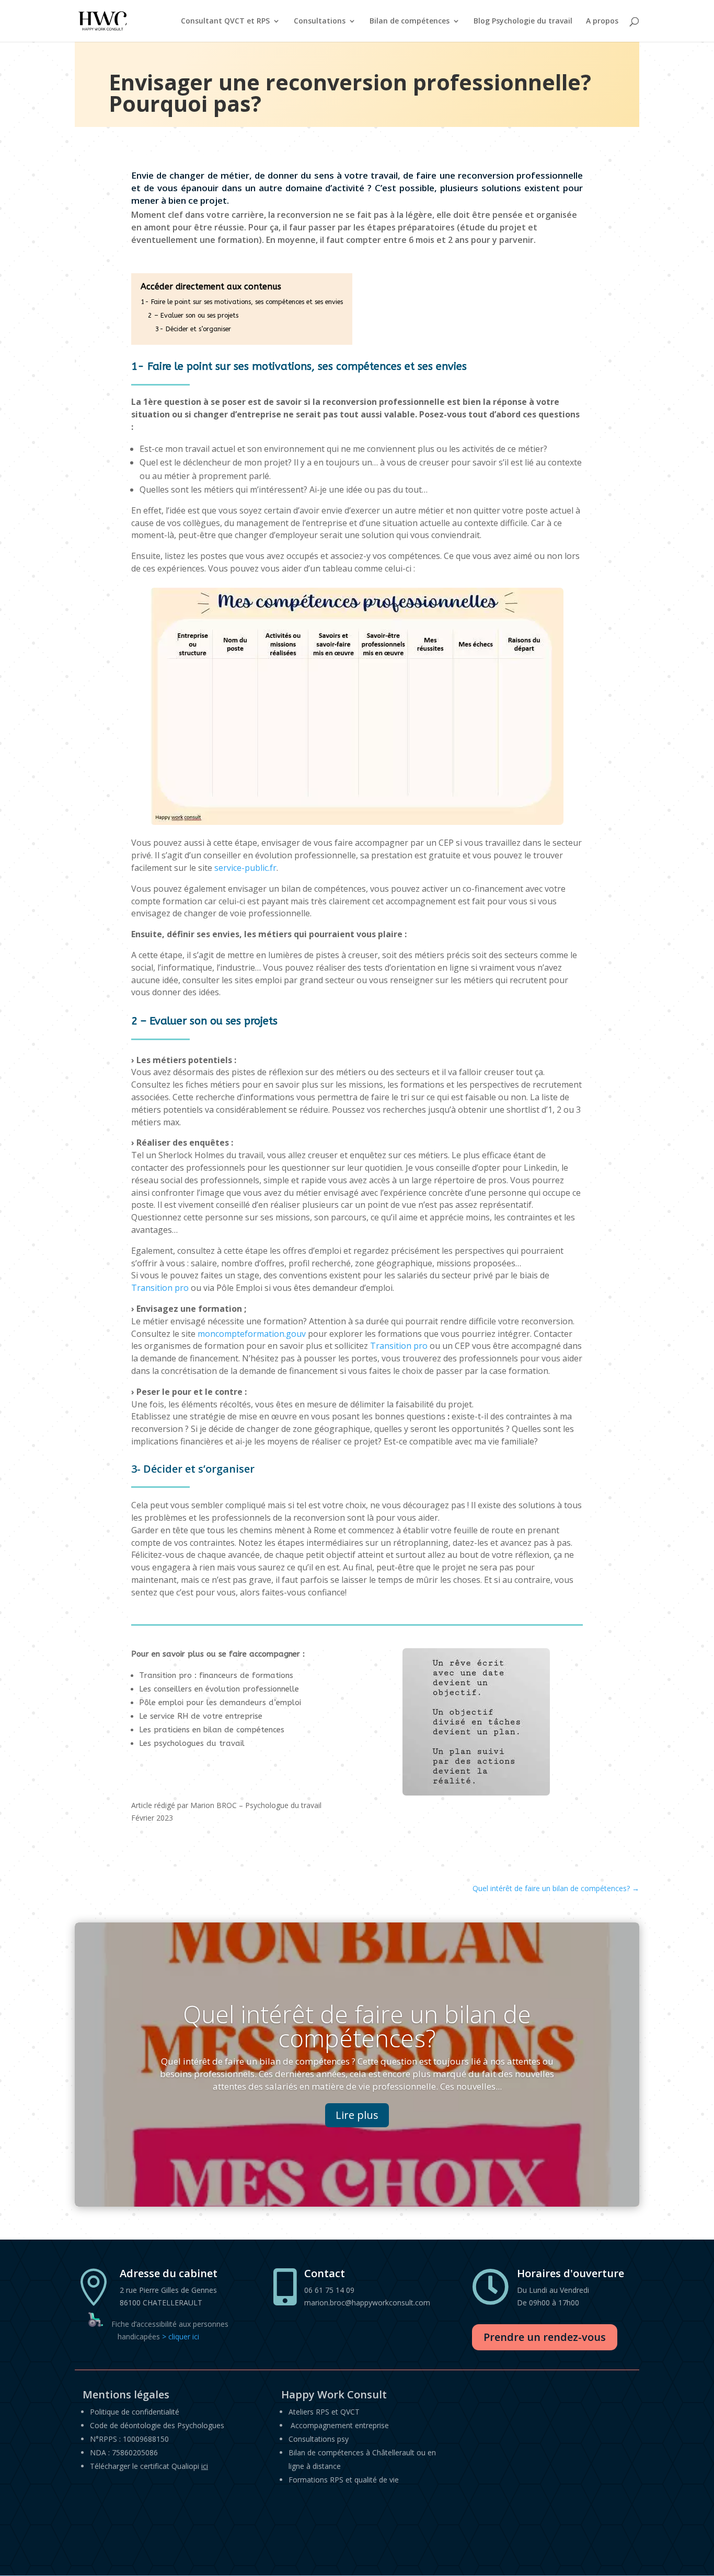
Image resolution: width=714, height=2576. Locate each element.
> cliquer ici (181, 2336)
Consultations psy (319, 2439)
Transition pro (160, 1288)
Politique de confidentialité (135, 2412)
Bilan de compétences (410, 21)
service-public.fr (245, 868)
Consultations (320, 21)
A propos (602, 21)
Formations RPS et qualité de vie (344, 2480)
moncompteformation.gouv (252, 1334)
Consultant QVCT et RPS (225, 21)
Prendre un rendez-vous (545, 2337)
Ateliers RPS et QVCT (324, 2412)
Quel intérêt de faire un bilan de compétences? (357, 2026)
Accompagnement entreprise (340, 2425)
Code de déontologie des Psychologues (157, 2425)
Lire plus (357, 2115)
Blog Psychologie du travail (523, 21)
